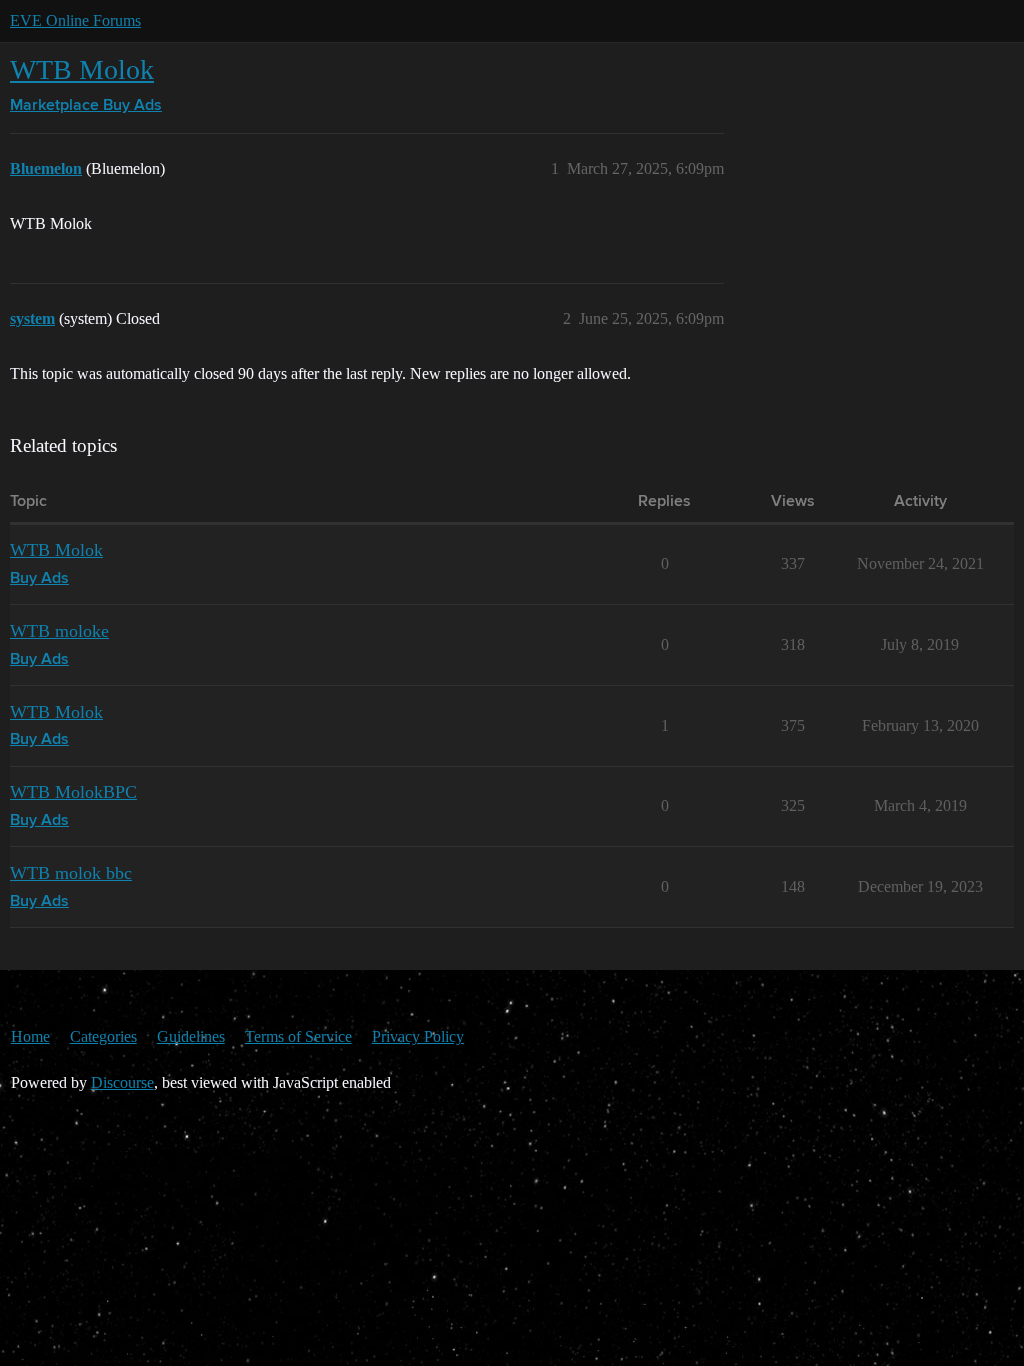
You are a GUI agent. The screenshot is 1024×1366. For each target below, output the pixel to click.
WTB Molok (82, 69)
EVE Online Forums (75, 20)
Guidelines (191, 1036)
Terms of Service (298, 1036)
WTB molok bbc (71, 873)
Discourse (122, 1082)
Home (30, 1036)
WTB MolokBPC (73, 792)
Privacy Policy (418, 1036)
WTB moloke (59, 631)
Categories (103, 1036)
